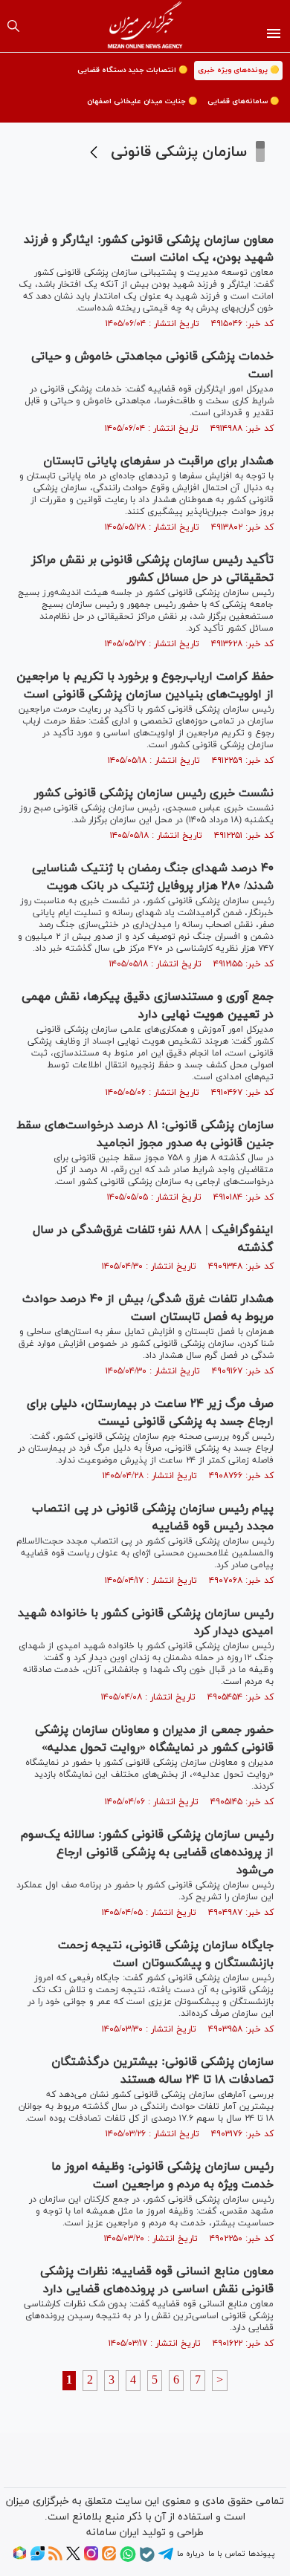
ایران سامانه (113, 2533)
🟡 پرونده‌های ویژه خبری (238, 70)
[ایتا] (109, 2558)
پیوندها (261, 2554)
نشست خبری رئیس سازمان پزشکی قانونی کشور (154, 793)
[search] (13, 26)
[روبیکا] (20, 2558)
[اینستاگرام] (91, 2558)
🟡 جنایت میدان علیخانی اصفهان (142, 101)
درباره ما (190, 2554)
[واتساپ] (128, 2560)
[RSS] (55, 2558)
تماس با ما (226, 2554)
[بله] (147, 2560)
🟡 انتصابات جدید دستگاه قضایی (132, 70)
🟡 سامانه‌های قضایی (243, 101)
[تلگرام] (166, 2559)
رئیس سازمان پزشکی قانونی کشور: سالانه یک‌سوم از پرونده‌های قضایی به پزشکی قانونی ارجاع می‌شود (147, 1853)
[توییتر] (73, 2558)
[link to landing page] (145, 26)
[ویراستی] (38, 2558)
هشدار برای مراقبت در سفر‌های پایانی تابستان (158, 461)
